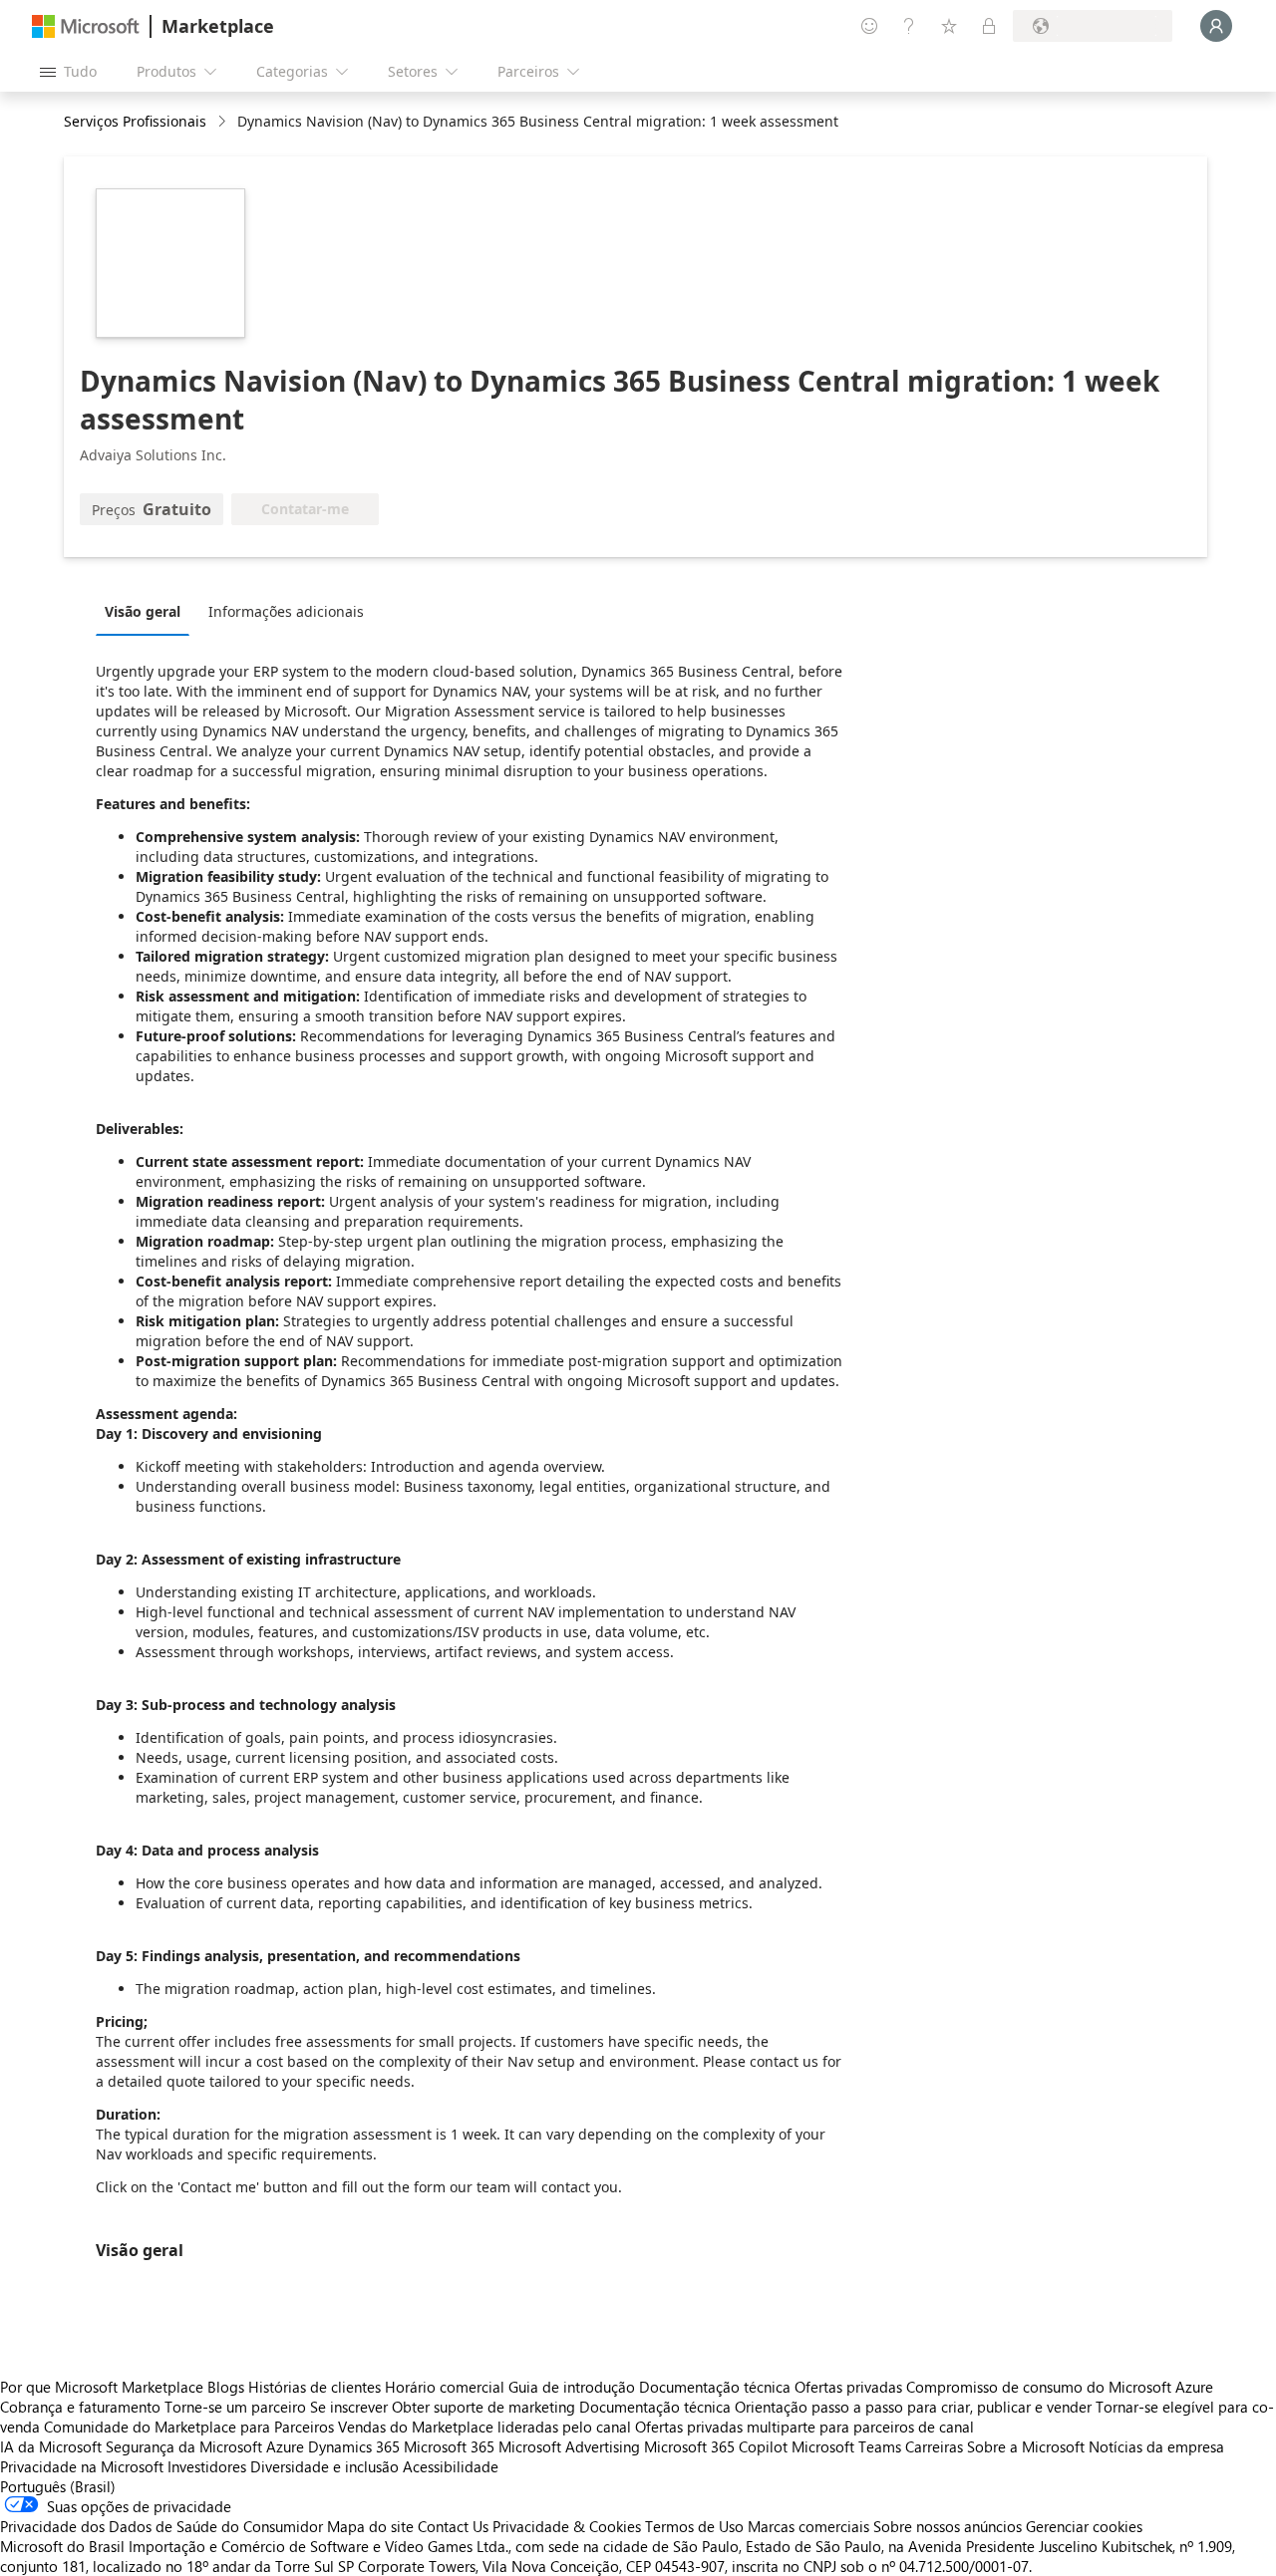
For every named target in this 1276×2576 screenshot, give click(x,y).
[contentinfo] (224, 122)
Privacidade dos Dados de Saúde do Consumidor (161, 2526)
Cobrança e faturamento (80, 2407)
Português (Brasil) (58, 2486)
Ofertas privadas (848, 2387)
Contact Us (453, 2526)
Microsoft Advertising (569, 2446)
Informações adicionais (286, 611)
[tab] (148, 611)
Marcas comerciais (808, 2526)
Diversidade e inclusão (324, 2466)
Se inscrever (349, 2407)
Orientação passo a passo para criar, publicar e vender (913, 2407)
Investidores (207, 2466)
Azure (285, 2446)
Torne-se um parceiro (235, 2407)
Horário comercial (445, 2387)
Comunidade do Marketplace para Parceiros (189, 2427)
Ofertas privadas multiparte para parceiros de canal (804, 2427)
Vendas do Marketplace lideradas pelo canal (484, 2427)
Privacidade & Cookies (567, 2526)
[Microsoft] (86, 26)
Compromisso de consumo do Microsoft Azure (1060, 2387)
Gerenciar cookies (1084, 2526)
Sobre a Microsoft (1026, 2446)
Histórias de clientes (315, 2387)
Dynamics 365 (354, 2446)
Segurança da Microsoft (184, 2446)
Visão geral (143, 611)
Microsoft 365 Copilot (716, 2446)
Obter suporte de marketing (483, 2407)
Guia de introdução (572, 2387)
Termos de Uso (694, 2526)
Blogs (226, 2387)
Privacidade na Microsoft (82, 2466)
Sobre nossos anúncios (948, 2526)
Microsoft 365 (449, 2446)
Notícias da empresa (1156, 2446)
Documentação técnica (715, 2387)
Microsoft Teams (846, 2446)
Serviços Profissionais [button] (135, 121)
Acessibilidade (451, 2466)
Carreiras (934, 2446)
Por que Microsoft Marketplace (102, 2387)
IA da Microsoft (51, 2446)
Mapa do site (370, 2526)
